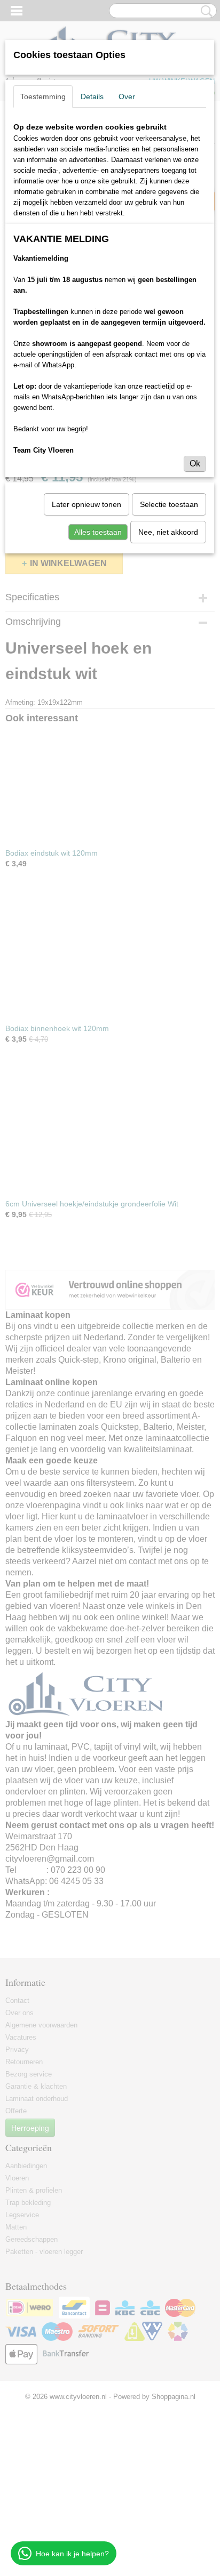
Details (92, 96)
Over (127, 96)
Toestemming (43, 96)
